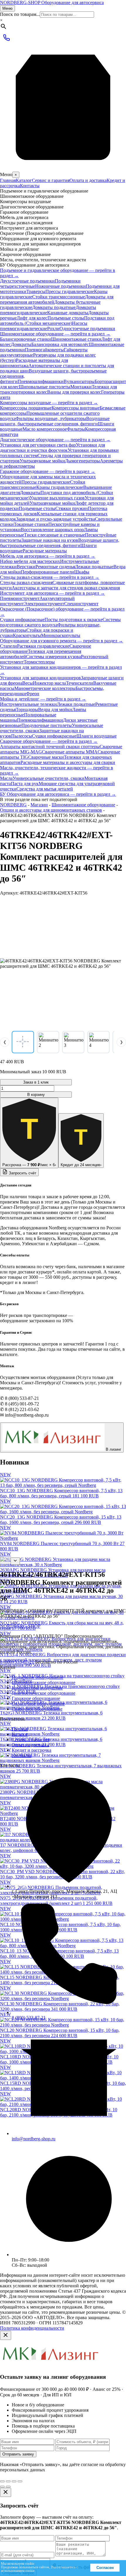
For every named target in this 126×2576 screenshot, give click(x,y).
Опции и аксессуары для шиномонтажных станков (51, 810)
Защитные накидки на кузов (50, 540)
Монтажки (81, 387)
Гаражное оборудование (36, 1698)
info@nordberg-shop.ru (34, 2139)
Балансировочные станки (25, 339)
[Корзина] (63, 169)
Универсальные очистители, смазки (48, 778)
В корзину (36, 1095)
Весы (28, 683)
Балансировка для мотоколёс (60, 344)
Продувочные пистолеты (47, 725)
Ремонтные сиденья (55, 567)
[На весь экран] (14, 2481)
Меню (7, 8)
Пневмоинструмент (20, 598)
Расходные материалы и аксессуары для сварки (68, 762)
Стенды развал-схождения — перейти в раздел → (50, 577)
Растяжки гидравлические (43, 646)
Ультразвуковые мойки (42, 461)
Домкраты (21, 344)
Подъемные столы (66, 318)
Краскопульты (27, 635)
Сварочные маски (46, 757)
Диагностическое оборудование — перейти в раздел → (55, 440)
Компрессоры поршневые (26, 408)
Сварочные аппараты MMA (70, 752)
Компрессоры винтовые (76, 408)
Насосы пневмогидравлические (44, 326)
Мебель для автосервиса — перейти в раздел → (48, 556)
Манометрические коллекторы (45, 688)
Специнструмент (81, 604)
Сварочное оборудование (37, 1709)
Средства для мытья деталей (45, 789)
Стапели (8, 646)
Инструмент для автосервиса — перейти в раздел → (52, 593)
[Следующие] (15, 1561)
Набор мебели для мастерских (30, 561)
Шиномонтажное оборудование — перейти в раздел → (55, 334)
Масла (6, 778)
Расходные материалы (45, 551)
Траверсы (36, 291)
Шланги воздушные (97, 736)
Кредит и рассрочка (31, 1750)
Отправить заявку (18, 2454)
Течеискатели (80, 683)
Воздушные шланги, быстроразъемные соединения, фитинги (55, 421)
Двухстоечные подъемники (27, 281)
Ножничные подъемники (61, 286)
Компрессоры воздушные (37, 1688)
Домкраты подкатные (54, 307)
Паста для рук (25, 784)
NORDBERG (13, 805)
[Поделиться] (8, 2481)
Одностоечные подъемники (87, 329)
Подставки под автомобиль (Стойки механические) (57, 321)
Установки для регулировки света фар (38, 445)
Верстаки (26, 567)
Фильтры (76, 429)
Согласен (105, 2568)
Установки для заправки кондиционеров (40, 678)
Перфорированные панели (47, 572)
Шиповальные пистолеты (45, 387)
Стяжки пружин (72, 508)
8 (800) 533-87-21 (17, 1662)
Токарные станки (31, 524)
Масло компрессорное (45, 429)
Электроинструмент (44, 604)
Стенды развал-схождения (26, 582)
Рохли (53, 329)
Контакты (30, 186)
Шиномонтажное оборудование (83, 805)
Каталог (24, 180)
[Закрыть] (6, 2335)
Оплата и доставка (88, 180)
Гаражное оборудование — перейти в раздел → (48, 471)
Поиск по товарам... (20, 14)
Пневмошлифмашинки (41, 381)
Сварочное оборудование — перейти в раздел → (49, 741)
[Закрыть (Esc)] (2, 2481)
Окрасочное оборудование (38, 1704)
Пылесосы (22, 736)
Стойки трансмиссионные (59, 297)
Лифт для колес (32, 318)
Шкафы (82, 572)
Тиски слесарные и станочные (55, 535)
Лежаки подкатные (94, 567)
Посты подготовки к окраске (74, 620)
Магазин (39, 805)
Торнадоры (27, 709)
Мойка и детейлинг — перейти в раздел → (43, 699)
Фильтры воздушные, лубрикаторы (51, 418)
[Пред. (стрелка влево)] (2, 2487)
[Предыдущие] (5, 1561)
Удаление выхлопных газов (57, 498)
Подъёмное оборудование (38, 1677)
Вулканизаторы (79, 381)
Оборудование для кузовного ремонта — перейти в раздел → (62, 641)
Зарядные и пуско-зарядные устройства (56, 519)
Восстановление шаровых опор (52, 530)
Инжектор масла (49, 683)
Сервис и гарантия (51, 180)
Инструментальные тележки (28, 704)
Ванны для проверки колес (74, 392)
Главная (8, 180)
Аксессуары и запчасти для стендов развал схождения (66, 588)
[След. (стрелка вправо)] (8, 2487)
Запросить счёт (22, 1173)
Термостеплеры (39, 662)
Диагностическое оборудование (44, 1693)
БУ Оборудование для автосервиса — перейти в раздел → (58, 794)
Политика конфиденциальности (32, 2328)
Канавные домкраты (68, 313)
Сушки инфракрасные (22, 620)
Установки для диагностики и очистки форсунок (52, 448)
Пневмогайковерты (44, 350)
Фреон (33, 694)
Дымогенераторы (82, 461)
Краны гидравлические (60, 487)
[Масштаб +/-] (20, 2481)
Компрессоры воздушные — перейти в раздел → (49, 403)
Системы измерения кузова (53, 657)
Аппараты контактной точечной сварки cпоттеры (50, 747)
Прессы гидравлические (70, 291)
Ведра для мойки (55, 709)
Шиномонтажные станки (76, 339)
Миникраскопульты (61, 635)
